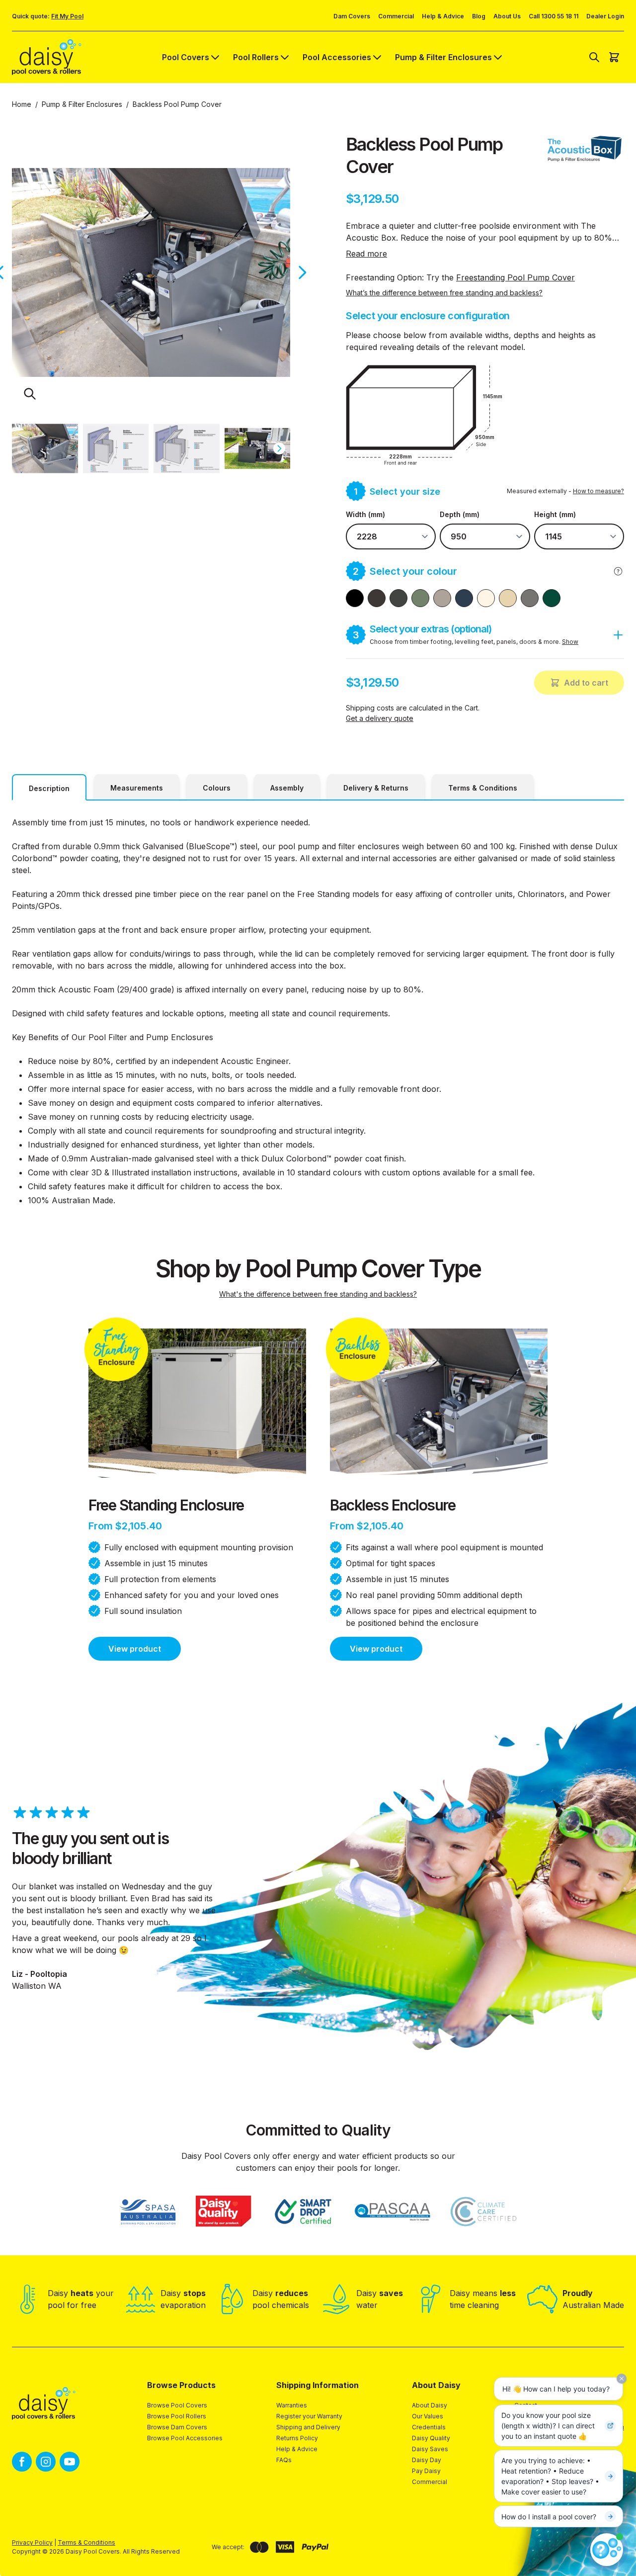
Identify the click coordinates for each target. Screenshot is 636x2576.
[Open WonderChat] (607, 2550)
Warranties (292, 2405)
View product (135, 1649)
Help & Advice (443, 16)
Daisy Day (427, 2460)
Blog (479, 16)
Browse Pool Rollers (177, 2416)
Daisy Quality (431, 2438)
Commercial (396, 16)
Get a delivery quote (380, 718)
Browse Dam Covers (177, 2427)
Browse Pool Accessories (185, 2438)
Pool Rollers (256, 57)
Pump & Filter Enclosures (443, 57)
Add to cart (586, 683)
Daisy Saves (430, 2449)
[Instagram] (46, 2462)
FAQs (284, 2460)
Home (22, 104)
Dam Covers (352, 16)
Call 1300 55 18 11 (554, 16)
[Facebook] (22, 2462)
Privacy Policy (32, 2542)
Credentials (429, 2427)
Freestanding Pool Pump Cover (516, 277)
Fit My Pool (67, 16)
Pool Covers (186, 57)
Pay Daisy (426, 2471)
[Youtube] (70, 2462)
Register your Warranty (309, 2416)
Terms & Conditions (86, 2542)
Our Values (428, 2416)
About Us (507, 16)
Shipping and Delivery (308, 2427)
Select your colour (405, 571)
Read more (366, 254)
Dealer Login (605, 16)
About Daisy (430, 2405)
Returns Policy (297, 2438)
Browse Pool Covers (177, 2405)
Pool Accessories (337, 57)
